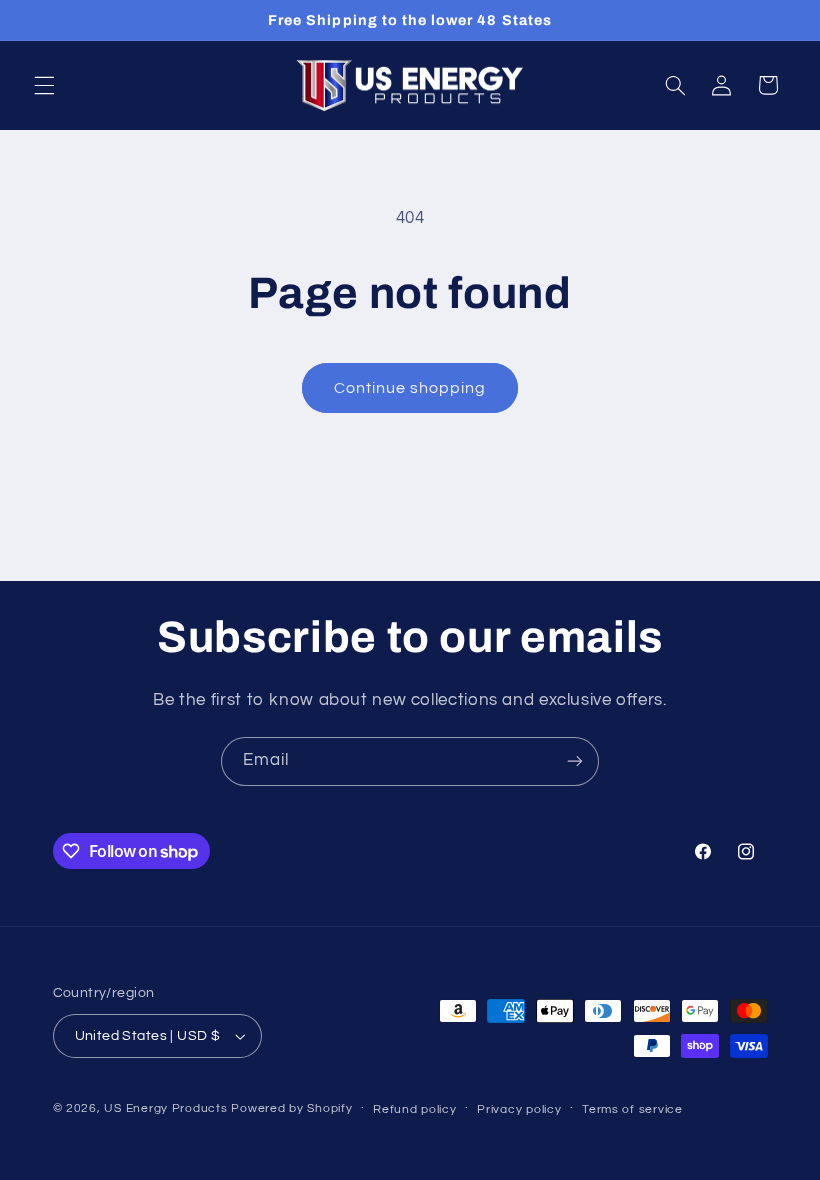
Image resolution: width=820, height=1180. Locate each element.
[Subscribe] (575, 761)
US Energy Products (165, 1108)
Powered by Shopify (291, 1108)
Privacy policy (519, 1109)
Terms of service (632, 1109)
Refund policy (415, 1109)
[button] (44, 85)
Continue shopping (410, 388)
